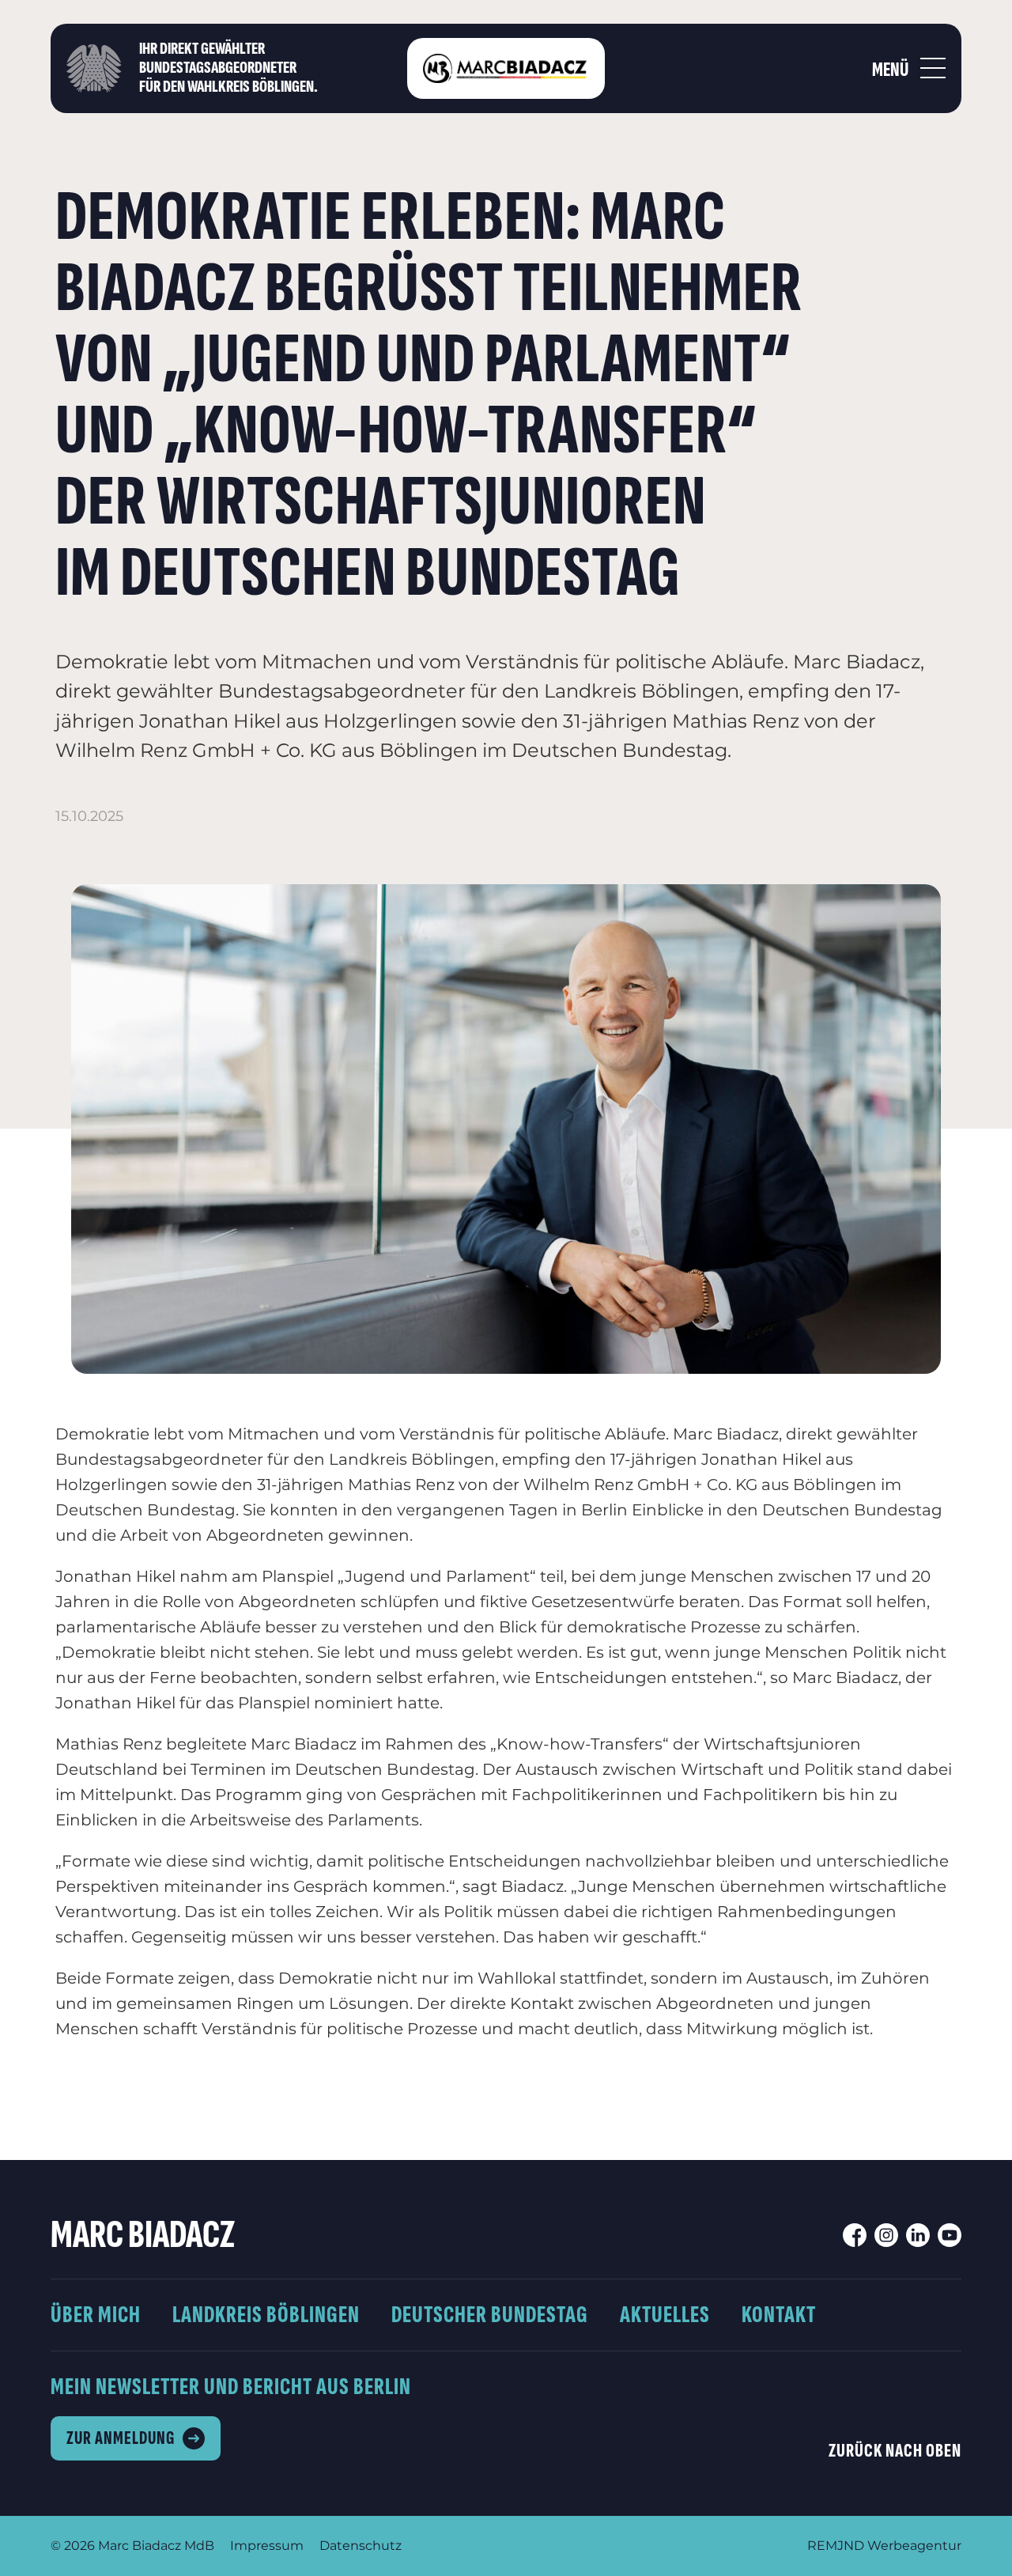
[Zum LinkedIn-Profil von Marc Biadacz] (918, 2235)
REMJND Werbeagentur (884, 2546)
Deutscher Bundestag (490, 2315)
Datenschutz (361, 2546)
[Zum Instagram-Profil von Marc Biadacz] (886, 2235)
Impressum (267, 2546)
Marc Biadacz (143, 2235)
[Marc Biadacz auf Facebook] (855, 2235)
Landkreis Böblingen (266, 2315)
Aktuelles (665, 2315)
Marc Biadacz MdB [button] (156, 2546)
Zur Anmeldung (121, 2438)
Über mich (96, 2315)
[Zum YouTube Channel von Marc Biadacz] (950, 2235)
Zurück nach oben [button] (895, 2451)
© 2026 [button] (73, 2546)
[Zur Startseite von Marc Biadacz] (506, 68)
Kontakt (779, 2315)
